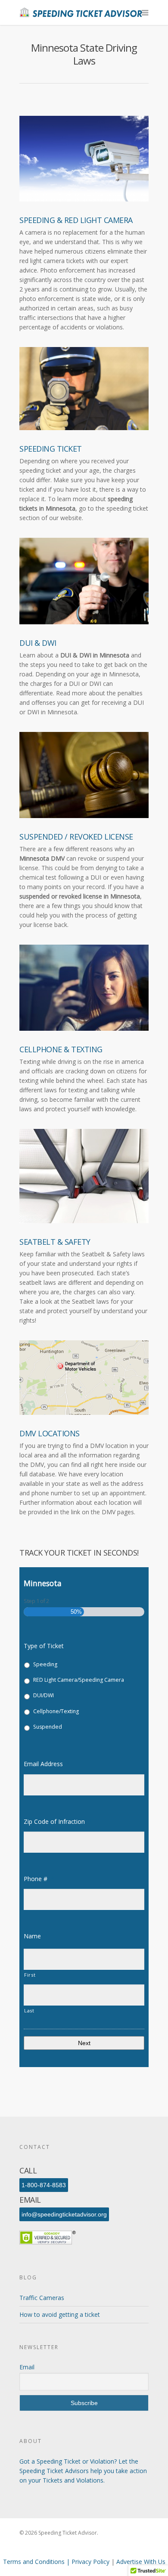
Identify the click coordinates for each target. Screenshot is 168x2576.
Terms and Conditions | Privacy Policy (57, 2562)
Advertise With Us (141, 2562)
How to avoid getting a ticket (60, 2314)
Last (29, 2010)
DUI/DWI (44, 1695)
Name (36, 1936)
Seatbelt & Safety (55, 1242)
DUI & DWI (38, 643)
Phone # (39, 1879)
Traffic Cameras (42, 2298)
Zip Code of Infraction (58, 1822)
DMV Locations (50, 1433)
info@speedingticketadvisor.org (64, 2214)
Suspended (48, 1727)
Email (27, 2367)
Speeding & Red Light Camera (76, 220)
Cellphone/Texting (56, 1711)
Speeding (45, 1664)
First (30, 1975)
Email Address (47, 1764)
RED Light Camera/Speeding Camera (79, 1680)
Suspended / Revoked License (76, 837)
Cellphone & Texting (61, 1049)
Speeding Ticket (51, 449)
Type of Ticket (44, 1646)
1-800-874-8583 (44, 2185)
